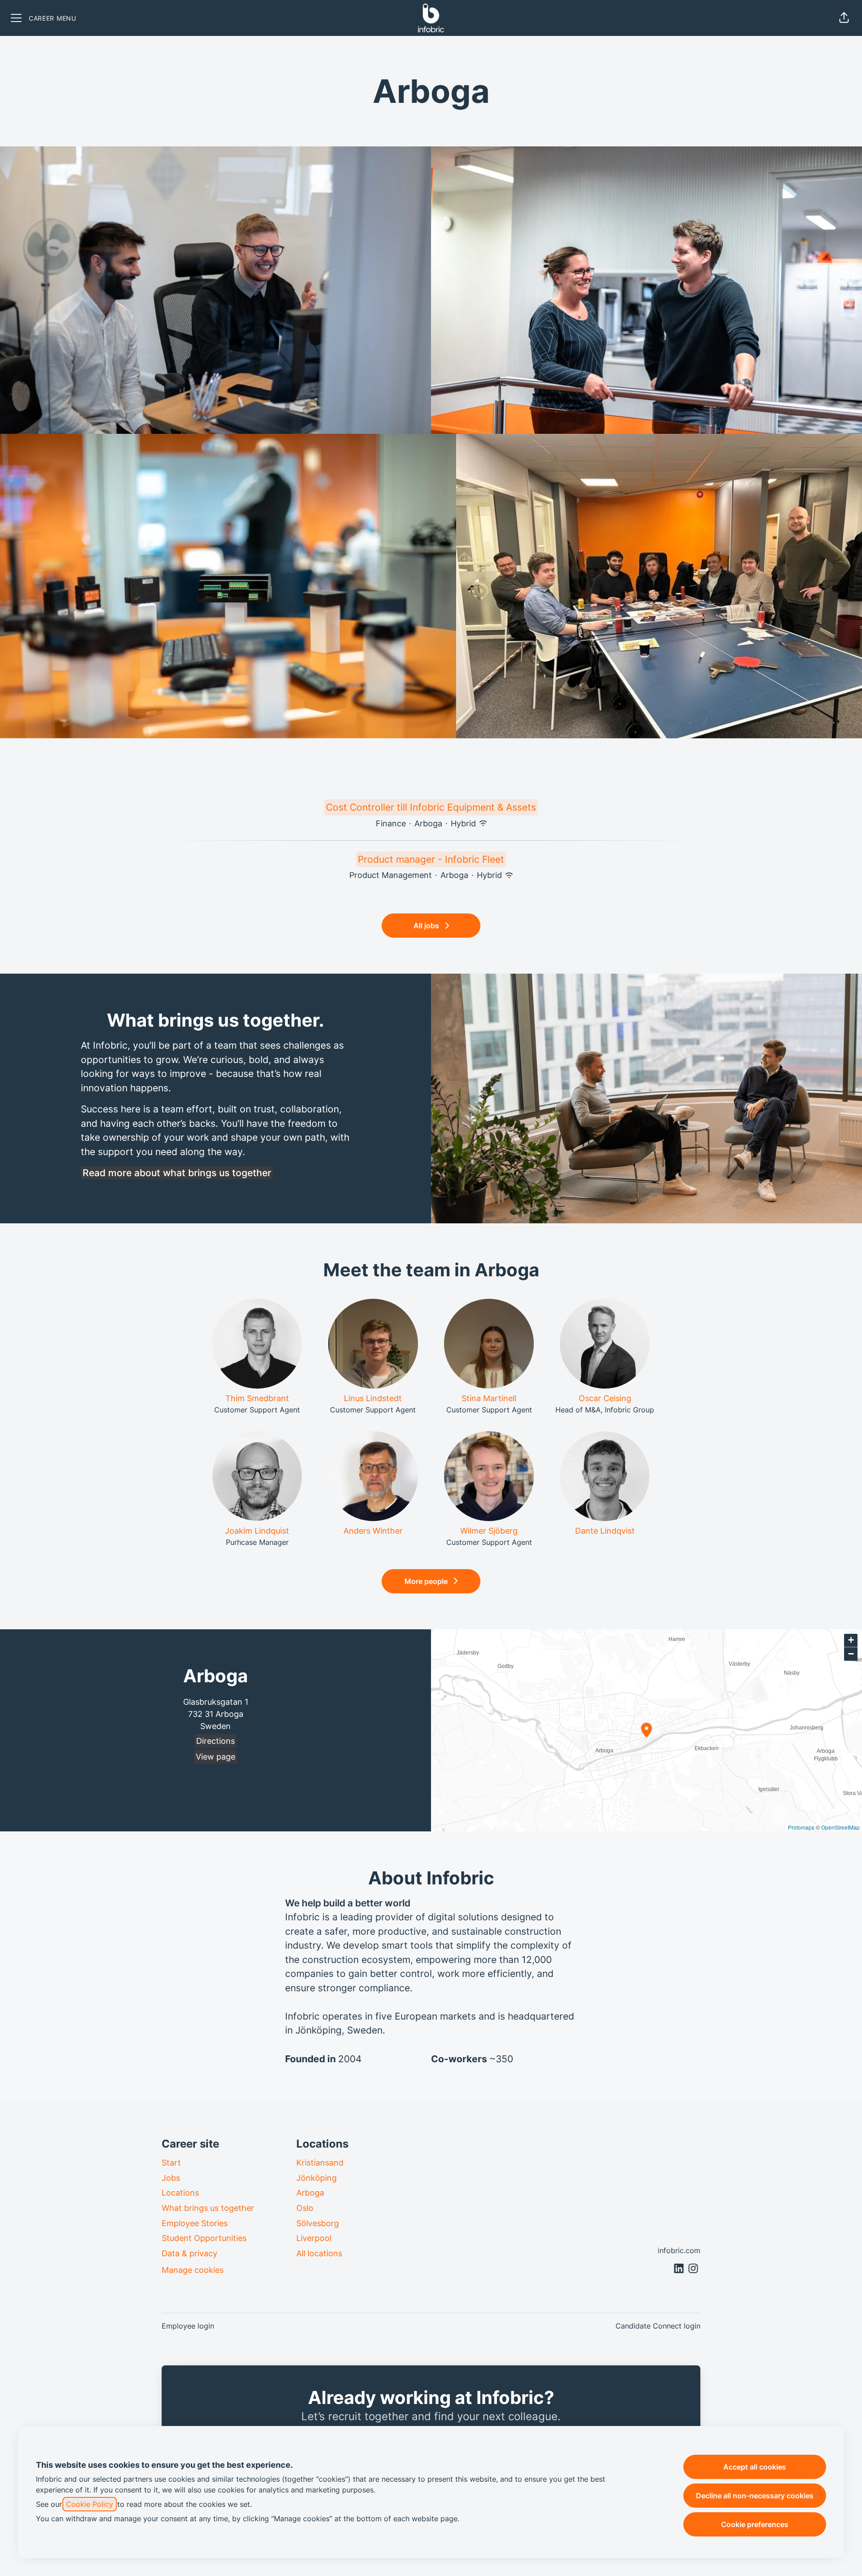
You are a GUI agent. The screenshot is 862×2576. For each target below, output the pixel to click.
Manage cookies (193, 2270)
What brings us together (208, 2208)
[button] (844, 18)
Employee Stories (195, 2223)
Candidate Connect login (658, 2326)
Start (171, 2163)
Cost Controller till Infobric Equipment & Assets (431, 807)
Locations (180, 2193)
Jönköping (317, 2178)
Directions (215, 1741)
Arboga (310, 2193)
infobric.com (679, 2250)
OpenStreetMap (840, 1827)
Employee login (188, 2326)
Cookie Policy (90, 2504)
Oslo (305, 2208)
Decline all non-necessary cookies (755, 2496)
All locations (319, 2253)
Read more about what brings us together (177, 1173)
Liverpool (314, 2238)
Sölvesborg (318, 2223)
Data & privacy (189, 2253)
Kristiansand (320, 2163)
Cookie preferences (755, 2524)
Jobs (171, 2178)
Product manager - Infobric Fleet (431, 859)
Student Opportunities (204, 2238)
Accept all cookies (755, 2467)
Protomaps (801, 1827)
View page (215, 1757)
